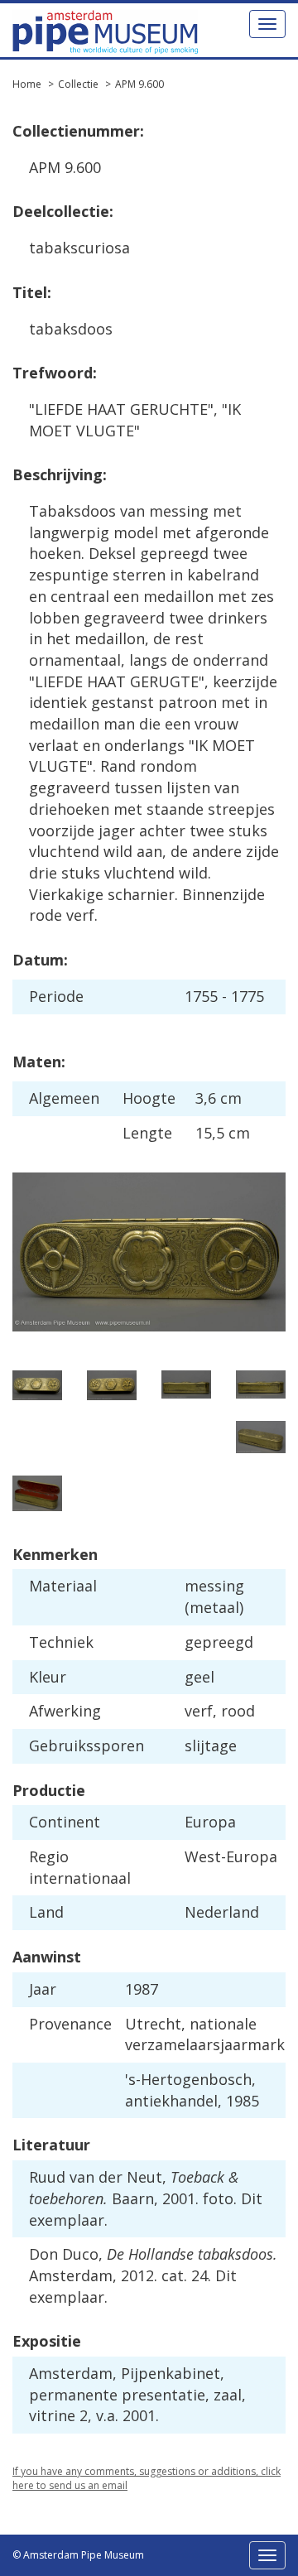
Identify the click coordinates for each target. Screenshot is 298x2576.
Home (27, 84)
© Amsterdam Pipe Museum (78, 2555)
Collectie (78, 84)
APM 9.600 (139, 84)
